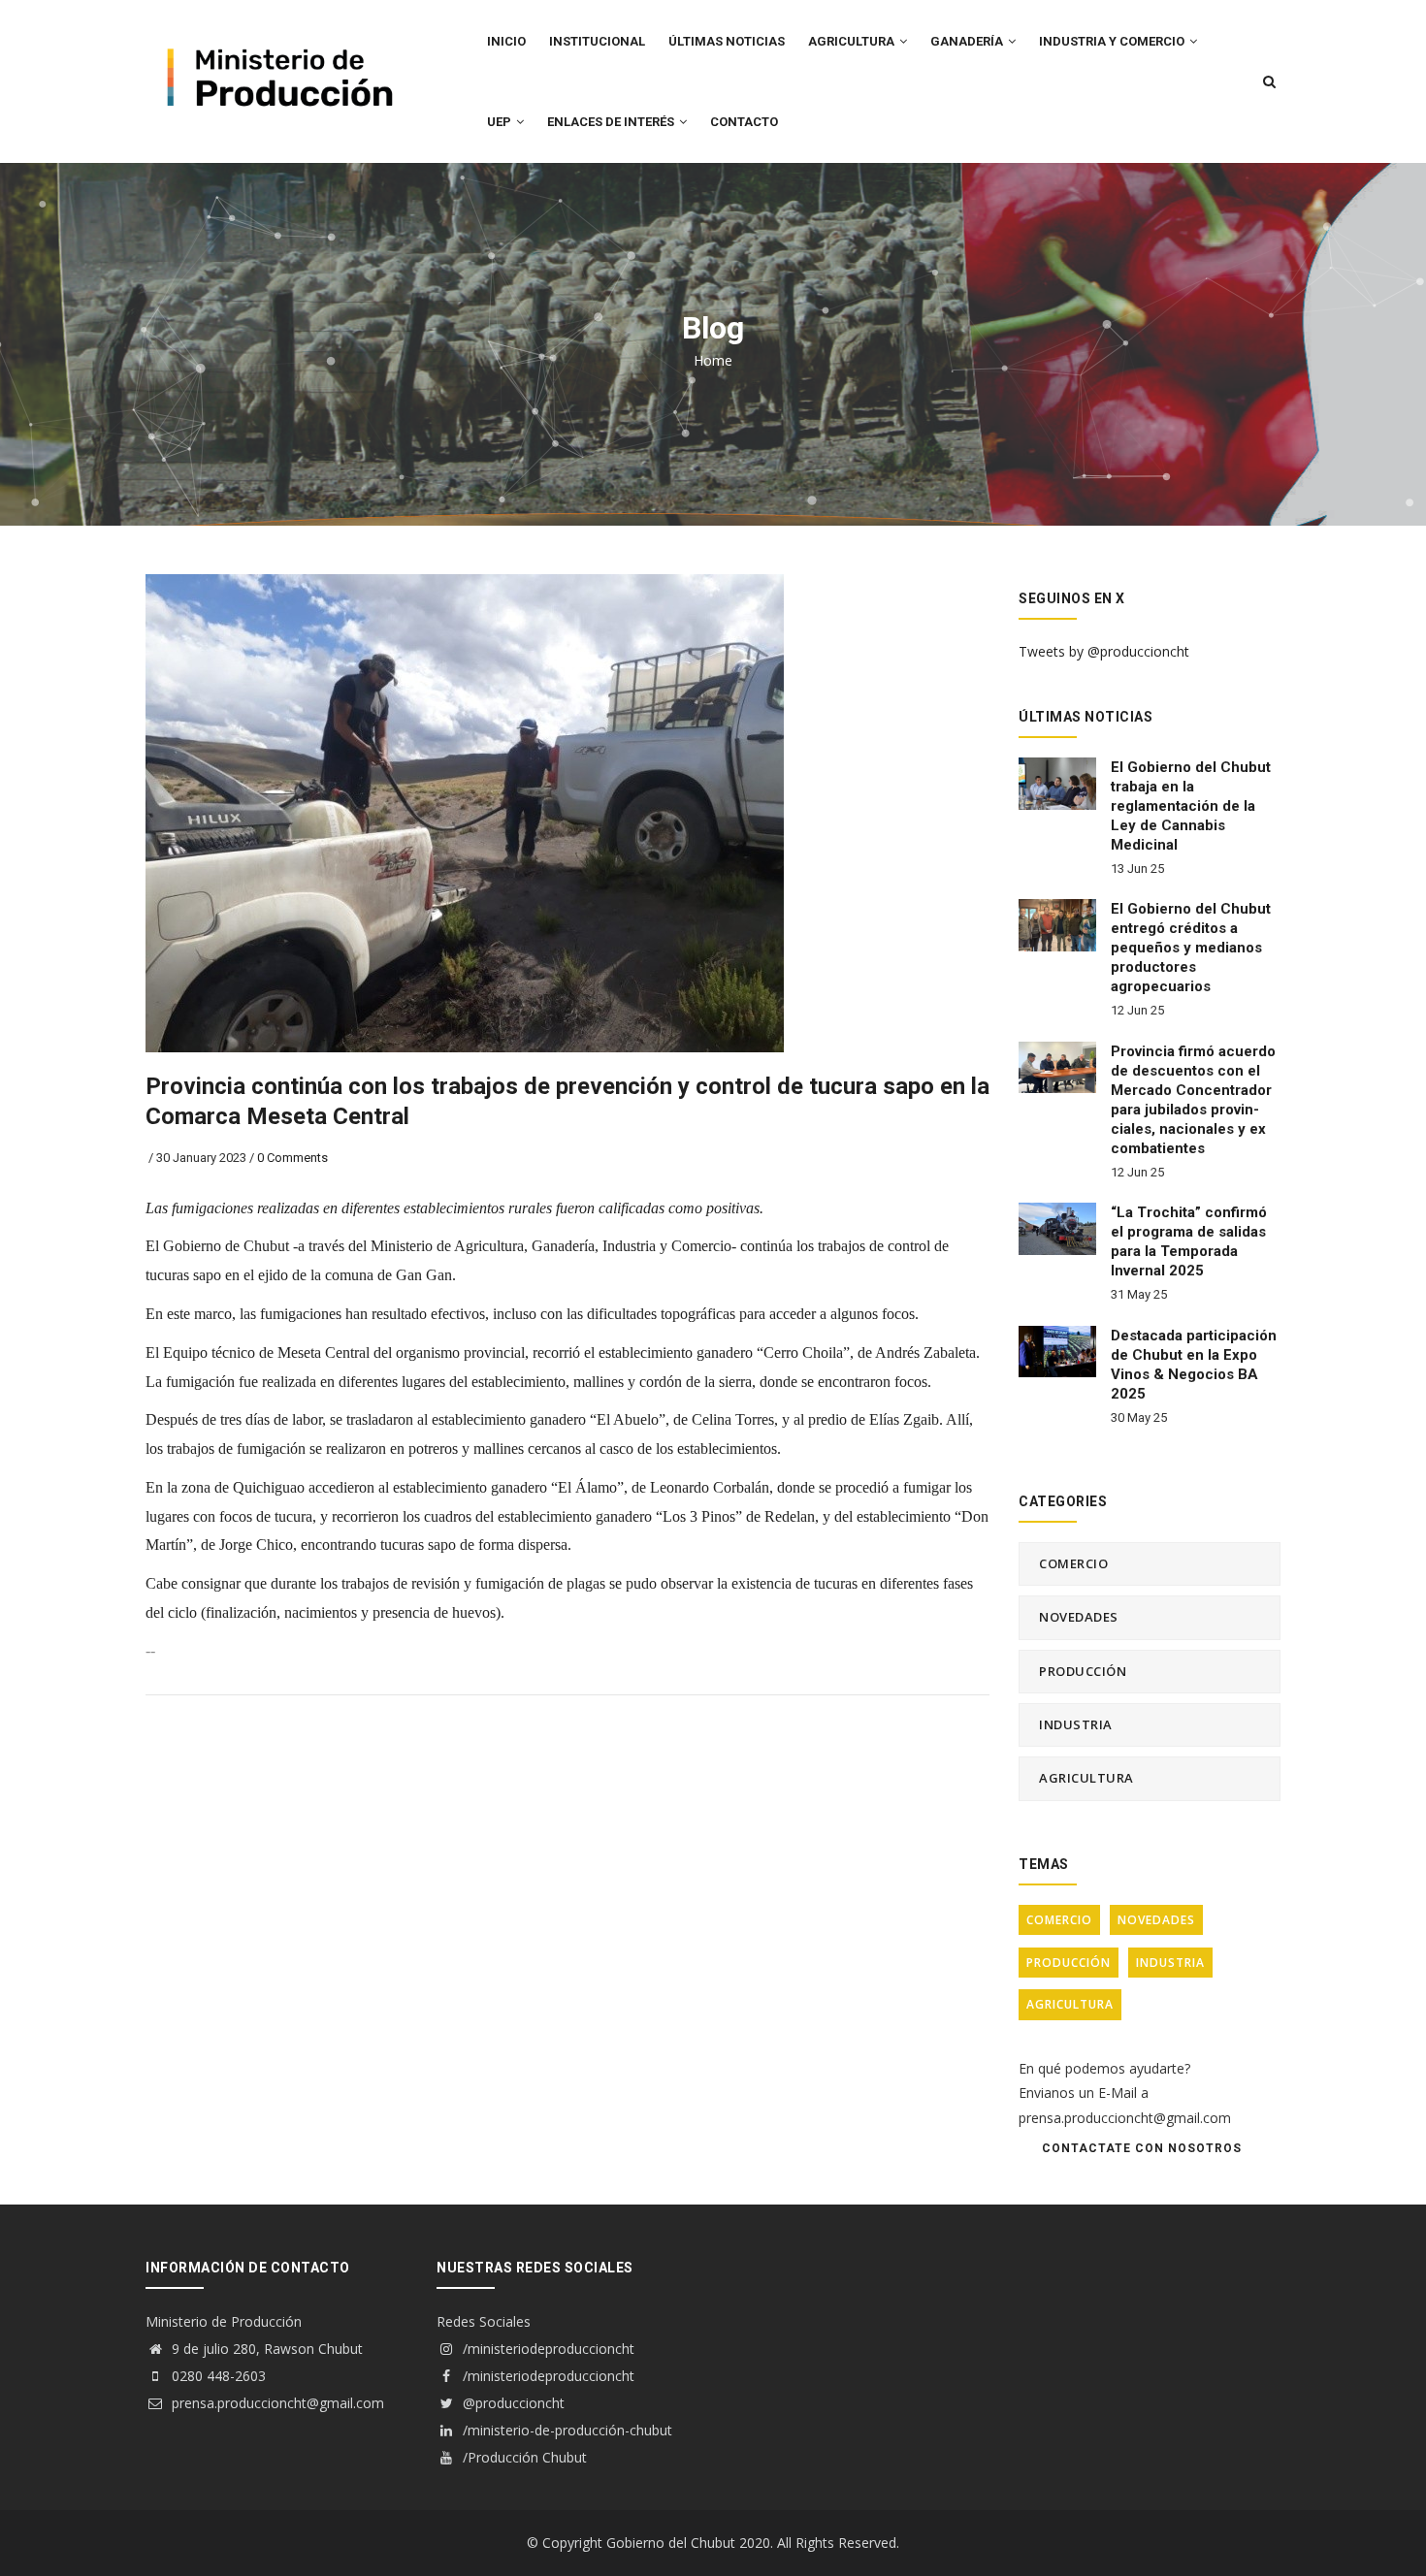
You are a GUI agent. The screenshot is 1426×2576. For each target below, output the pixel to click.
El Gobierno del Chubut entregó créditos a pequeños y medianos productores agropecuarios (1191, 948)
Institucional (597, 41)
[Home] (276, 40)
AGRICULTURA (853, 41)
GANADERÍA (968, 41)
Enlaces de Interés (612, 122)
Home (713, 360)
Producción (1083, 1671)
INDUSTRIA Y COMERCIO (1113, 41)
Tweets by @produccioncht (1104, 651)
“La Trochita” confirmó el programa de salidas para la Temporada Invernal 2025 (1189, 1241)
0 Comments (292, 1158)
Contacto (744, 122)
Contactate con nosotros (1142, 2148)
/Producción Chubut (523, 2457)
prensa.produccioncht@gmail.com (276, 2403)
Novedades (1079, 1617)
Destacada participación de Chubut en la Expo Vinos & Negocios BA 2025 (1194, 1365)
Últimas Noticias (727, 41)
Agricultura (1086, 1778)
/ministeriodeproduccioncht (547, 2349)
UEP (501, 122)
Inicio (506, 41)
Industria (1076, 1724)
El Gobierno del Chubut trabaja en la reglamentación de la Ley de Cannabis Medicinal (1191, 806)
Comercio (1073, 1563)
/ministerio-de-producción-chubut (566, 2430)
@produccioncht (512, 2403)
